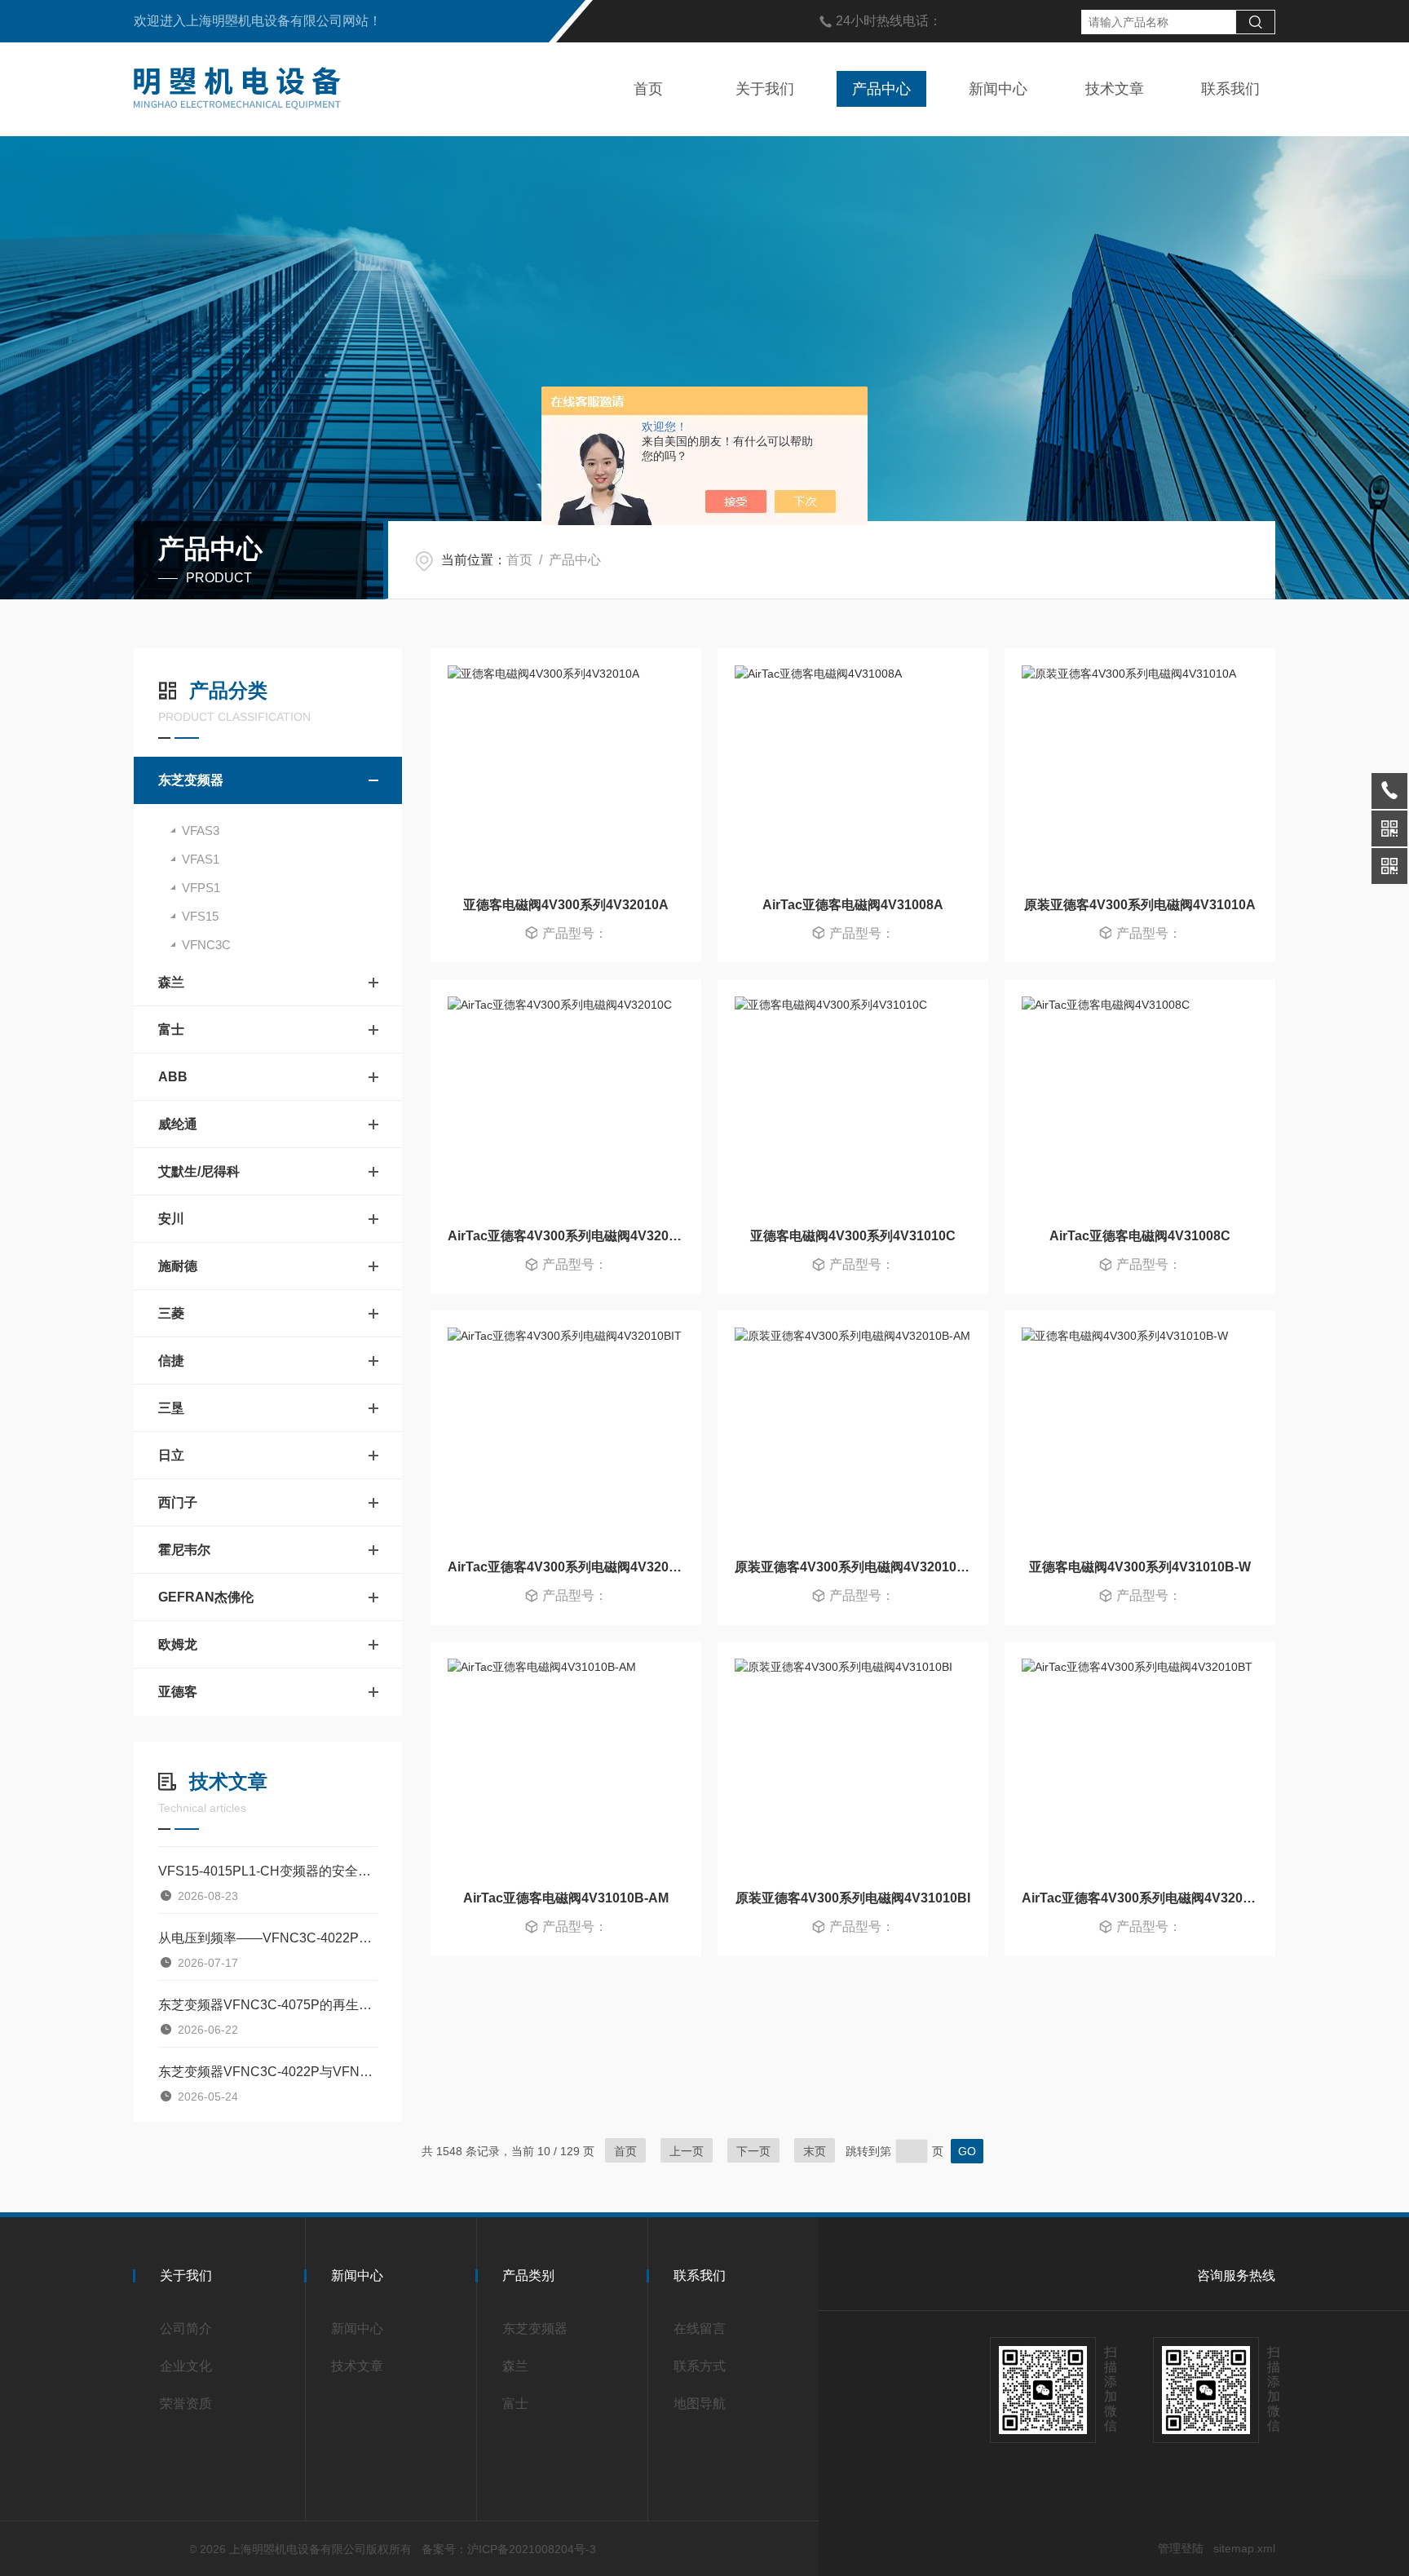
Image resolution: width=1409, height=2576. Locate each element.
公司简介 (186, 2329)
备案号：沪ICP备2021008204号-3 (509, 2549)
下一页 (753, 2151)
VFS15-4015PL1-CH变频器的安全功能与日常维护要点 (268, 1871)
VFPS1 (201, 888)
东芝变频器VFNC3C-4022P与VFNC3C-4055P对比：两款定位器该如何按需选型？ (268, 2072)
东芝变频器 (191, 780)
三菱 (171, 1313)
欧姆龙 (178, 1644)
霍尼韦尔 (184, 1550)
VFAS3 (201, 831)
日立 (171, 1455)
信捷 (171, 1361)
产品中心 (881, 89)
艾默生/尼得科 (199, 1171)
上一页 (687, 2151)
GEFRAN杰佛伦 (206, 1597)
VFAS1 (201, 859)
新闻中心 (998, 89)
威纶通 (178, 1124)
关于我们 (765, 89)
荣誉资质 (186, 2404)
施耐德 (178, 1266)
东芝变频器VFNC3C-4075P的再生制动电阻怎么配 (268, 2005)
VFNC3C (206, 945)
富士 (171, 1030)
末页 (815, 2151)
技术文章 (1115, 89)
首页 (648, 89)
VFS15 (200, 916)
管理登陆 (1181, 2548)
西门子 (178, 1502)
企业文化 (186, 2366)
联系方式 (700, 2366)
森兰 (171, 982)
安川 (171, 1219)
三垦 (171, 1408)
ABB (173, 1077)
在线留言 (700, 2329)
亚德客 (178, 1692)
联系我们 (1230, 89)
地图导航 (700, 2404)
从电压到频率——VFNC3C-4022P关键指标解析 (268, 1938)
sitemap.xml (1244, 2548)
